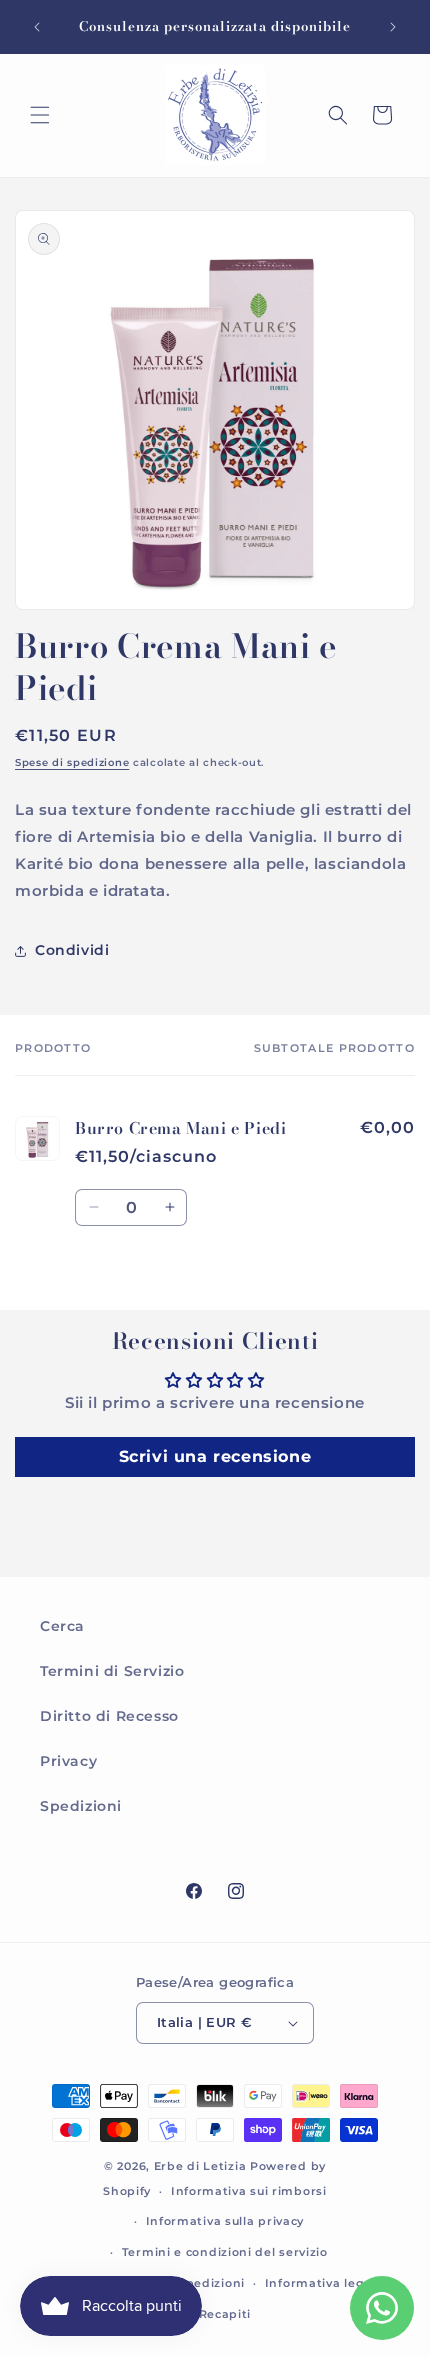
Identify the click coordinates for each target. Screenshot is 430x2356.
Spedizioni (81, 1806)
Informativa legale (324, 2283)
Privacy (68, 1761)
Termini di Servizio (112, 1671)
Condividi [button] (72, 950)
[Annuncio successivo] (393, 27)
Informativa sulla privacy (225, 2221)
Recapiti (225, 2314)
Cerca (62, 1626)
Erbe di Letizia (202, 2166)
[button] (40, 115)
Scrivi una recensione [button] (215, 1456)
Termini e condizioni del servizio (225, 2252)
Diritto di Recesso (109, 1716)
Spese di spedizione (72, 762)
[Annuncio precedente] (37, 27)
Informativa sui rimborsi (249, 2191)
